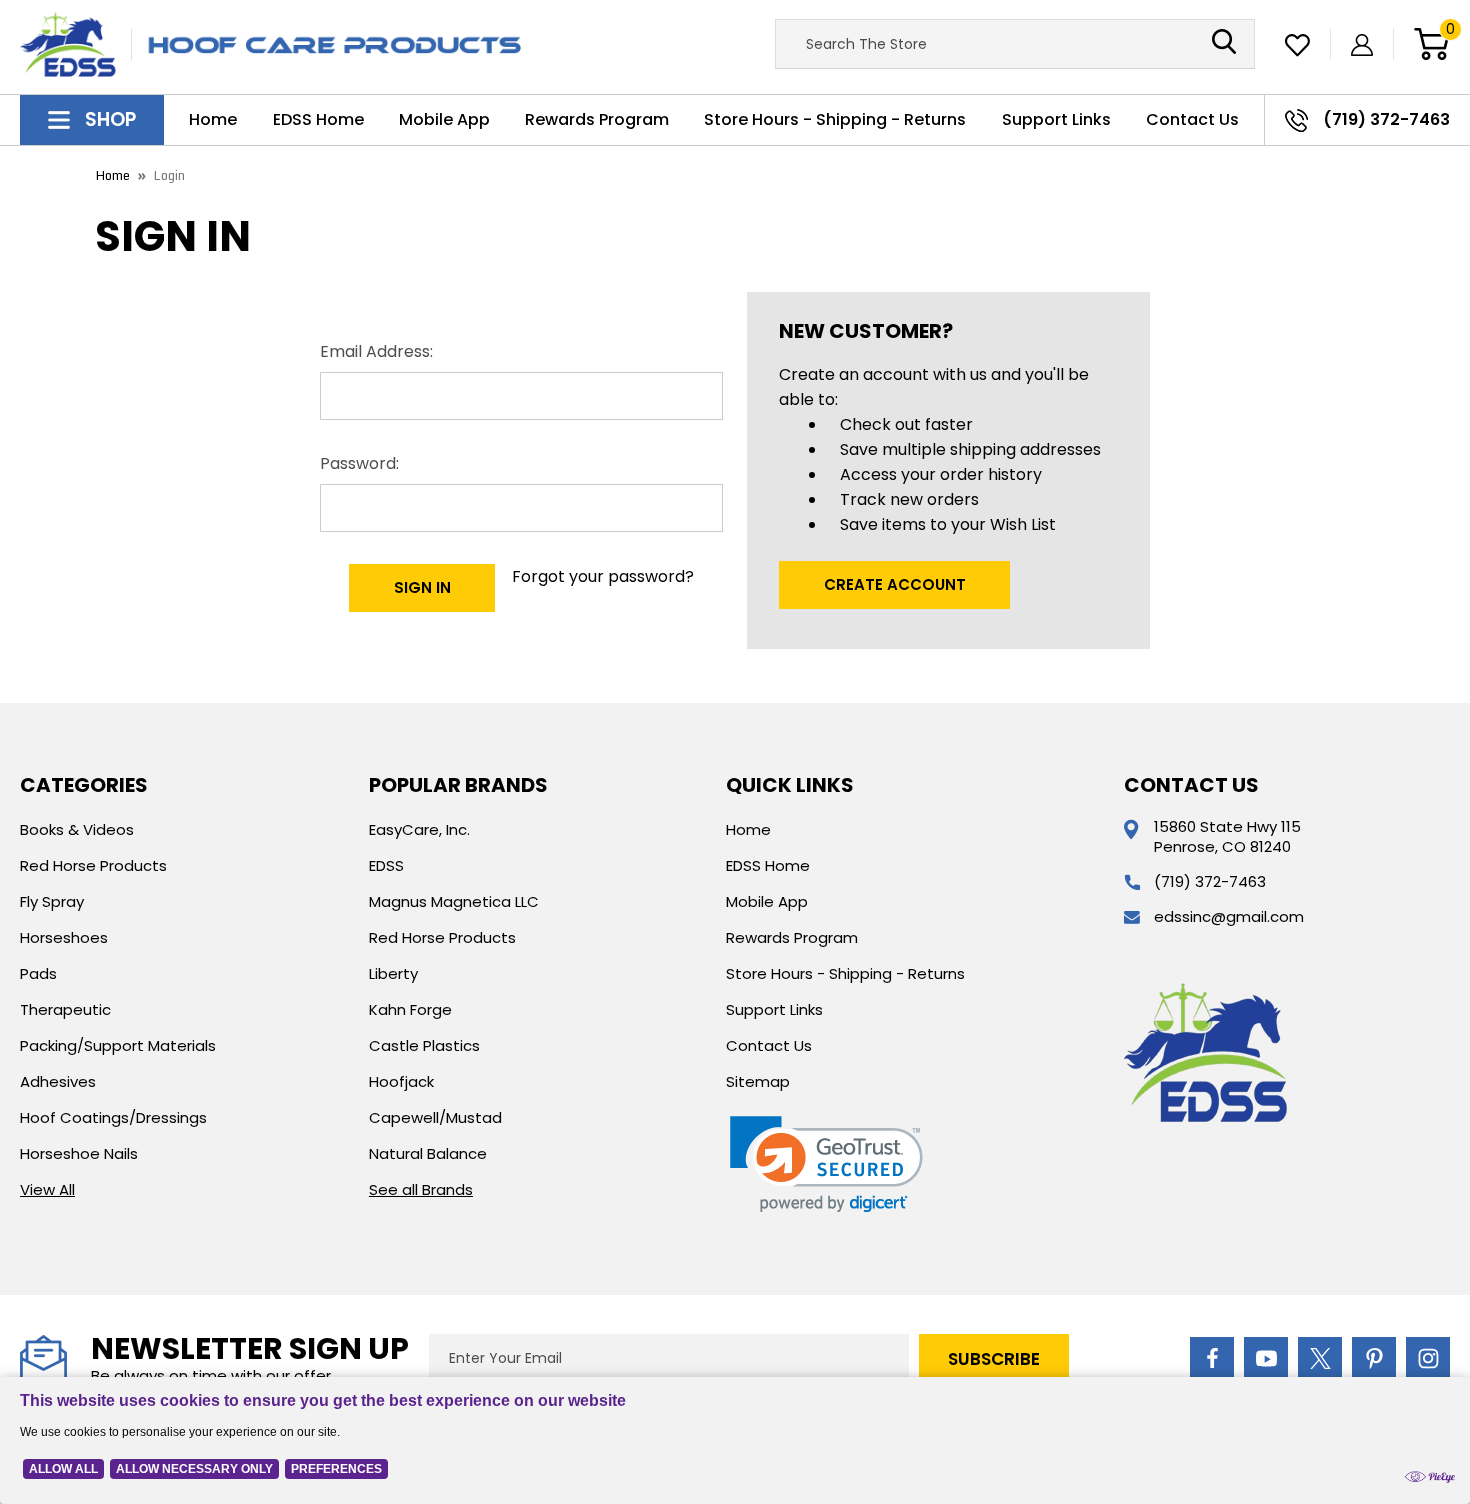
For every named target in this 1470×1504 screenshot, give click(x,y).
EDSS (386, 865)
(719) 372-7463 (1210, 881)
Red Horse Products (93, 865)
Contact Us (1192, 119)
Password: (359, 463)
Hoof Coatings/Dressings (113, 1117)
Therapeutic (65, 1009)
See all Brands (421, 1189)
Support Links (1056, 119)
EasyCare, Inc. (419, 829)
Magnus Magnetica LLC (454, 901)
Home (213, 119)
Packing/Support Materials (118, 1045)
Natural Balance (428, 1153)
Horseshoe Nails (79, 1153)
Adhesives (58, 1081)
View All (47, 1189)
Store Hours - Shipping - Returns (835, 119)
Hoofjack (401, 1081)
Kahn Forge (410, 1009)
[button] (826, 1164)
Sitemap (758, 1081)
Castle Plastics (424, 1045)
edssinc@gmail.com (1229, 916)
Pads (38, 973)
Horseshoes (64, 937)
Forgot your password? (603, 576)
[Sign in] (1362, 44)
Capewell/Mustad (435, 1117)
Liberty (393, 973)
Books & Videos (77, 829)
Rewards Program (597, 119)
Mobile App (444, 119)
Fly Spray (52, 901)
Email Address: (376, 351)
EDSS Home (318, 119)
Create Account (895, 584)
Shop (108, 119)
